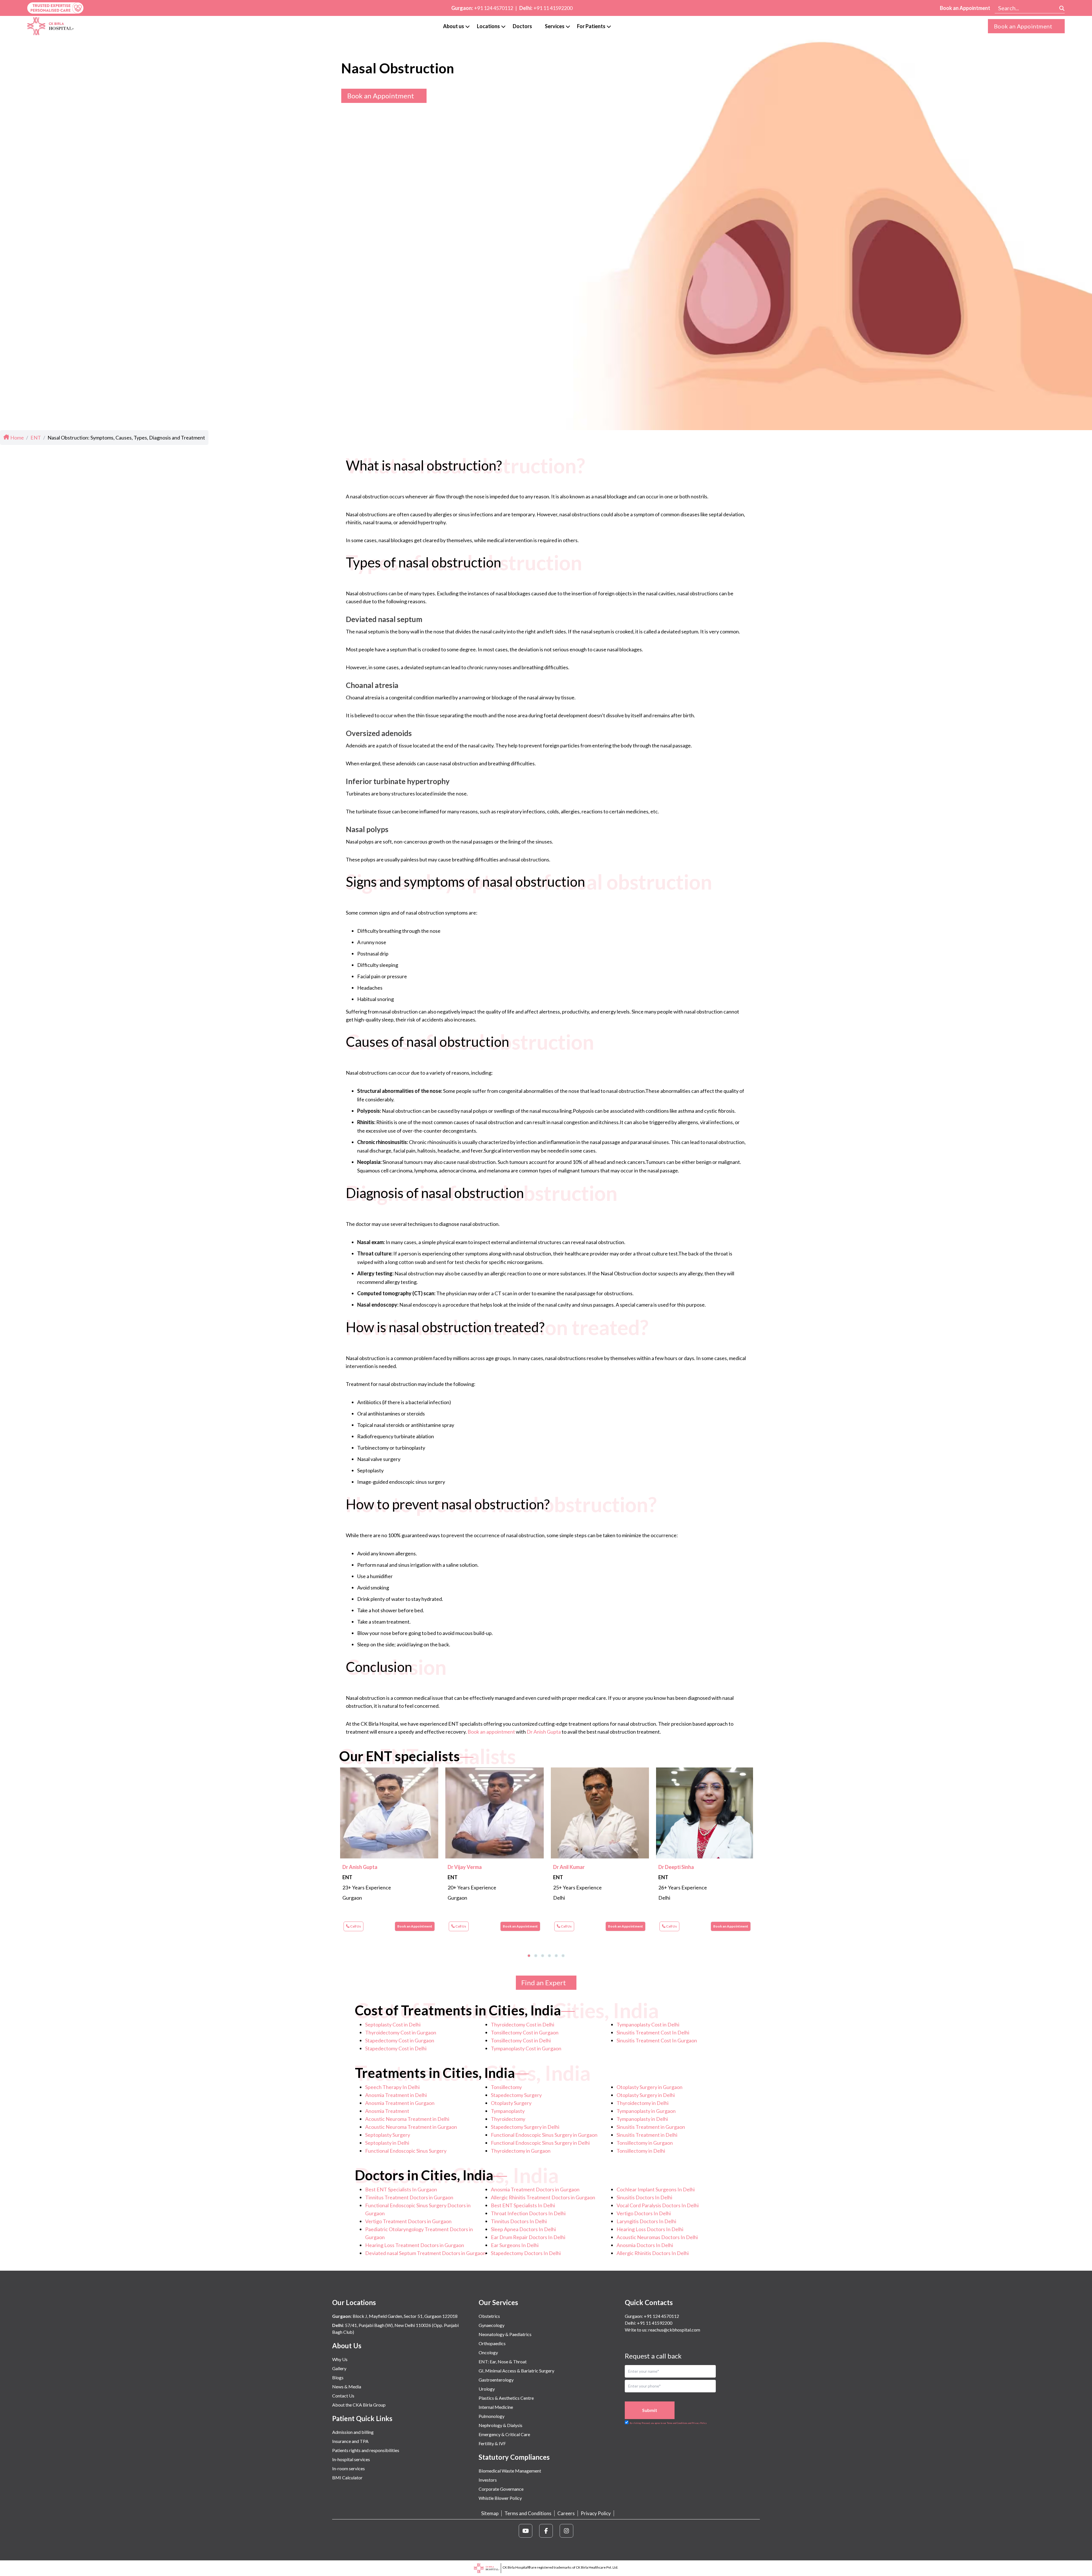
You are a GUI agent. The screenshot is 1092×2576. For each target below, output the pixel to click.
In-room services (349, 2468)
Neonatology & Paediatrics (505, 2334)
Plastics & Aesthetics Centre (506, 2398)
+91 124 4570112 (494, 8)
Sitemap (490, 2513)
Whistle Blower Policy (500, 2498)
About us (454, 26)
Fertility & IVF (492, 2443)
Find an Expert (544, 1983)
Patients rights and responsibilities (366, 2450)
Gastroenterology (496, 2380)
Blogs (338, 2377)
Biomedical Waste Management (510, 2471)
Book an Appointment (965, 8)
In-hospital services (351, 2459)
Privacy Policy (596, 2513)
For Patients (591, 26)
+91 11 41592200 (553, 8)
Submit (650, 2410)
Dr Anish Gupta (544, 1732)
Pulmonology (492, 2416)
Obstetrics (489, 2316)
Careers (566, 2513)
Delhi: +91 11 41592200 (649, 2323)
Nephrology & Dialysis (500, 2425)
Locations (488, 26)
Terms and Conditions (528, 2513)
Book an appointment (491, 1732)
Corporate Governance (501, 2489)
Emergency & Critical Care (504, 2434)
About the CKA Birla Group (359, 2405)
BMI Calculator (347, 2477)
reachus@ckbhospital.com (674, 2330)
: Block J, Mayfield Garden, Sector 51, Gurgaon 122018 (395, 2316)
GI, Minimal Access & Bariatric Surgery (516, 2371)
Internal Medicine (496, 2407)
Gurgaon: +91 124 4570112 (652, 2316)
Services (555, 26)
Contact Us (343, 2396)
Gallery (339, 2368)
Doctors (522, 26)
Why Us (340, 2359)
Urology (487, 2389)
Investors (488, 2480)
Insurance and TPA (350, 2441)
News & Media (347, 2387)
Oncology (488, 2352)
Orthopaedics (492, 2343)
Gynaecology (492, 2325)
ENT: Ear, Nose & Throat (503, 2361)
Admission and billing (353, 2432)
